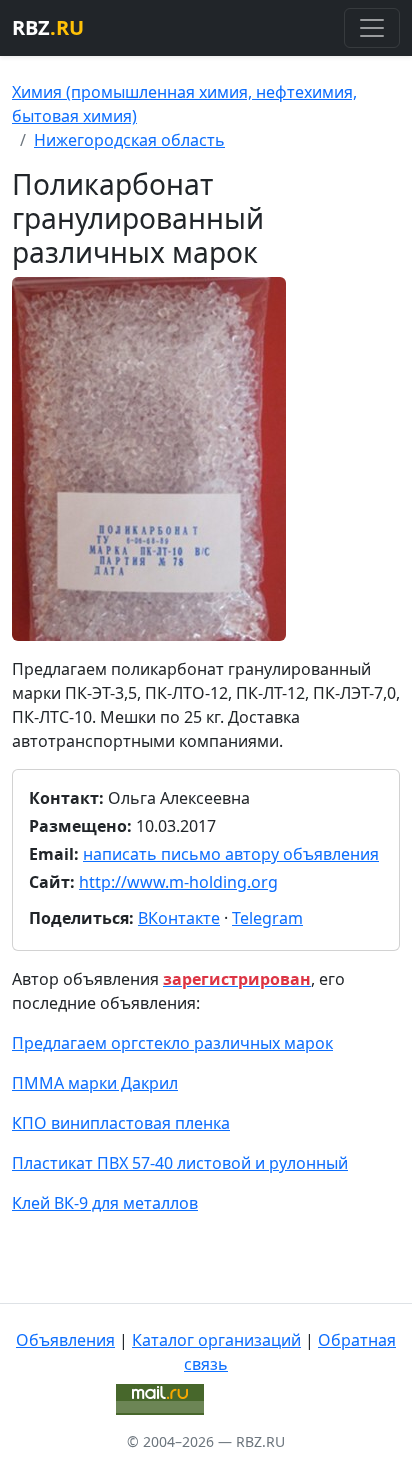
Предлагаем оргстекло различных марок (172, 1043)
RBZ (48, 27)
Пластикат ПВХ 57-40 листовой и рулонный (180, 1163)
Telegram (267, 918)
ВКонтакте (179, 918)
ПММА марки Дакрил (95, 1083)
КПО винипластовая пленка (121, 1123)
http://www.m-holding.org (178, 882)
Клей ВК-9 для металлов (105, 1203)
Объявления (65, 1340)
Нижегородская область (129, 140)
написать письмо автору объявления (231, 854)
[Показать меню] (372, 28)
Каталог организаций (216, 1340)
